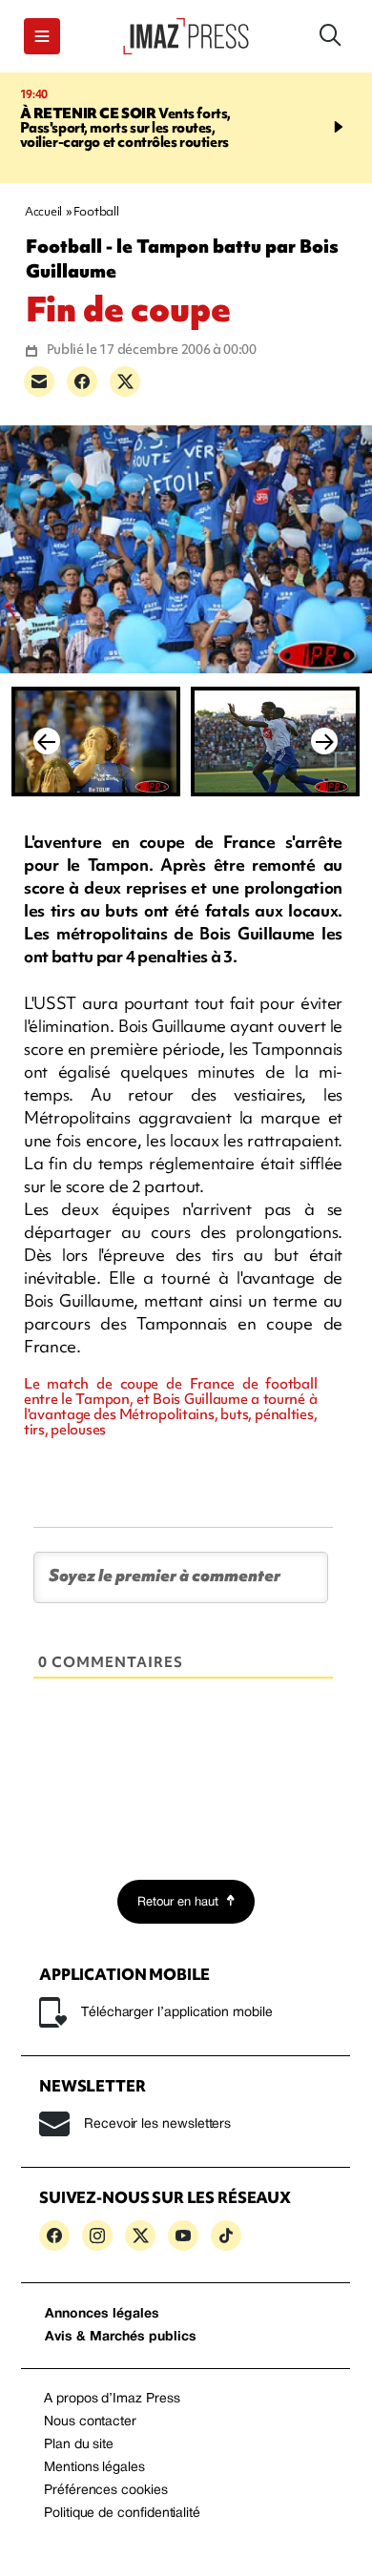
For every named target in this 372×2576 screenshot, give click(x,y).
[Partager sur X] (125, 381)
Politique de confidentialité (122, 2514)
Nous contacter (90, 2422)
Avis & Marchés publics (121, 2337)
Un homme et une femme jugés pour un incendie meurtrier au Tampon (149, 128)
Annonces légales (102, 2314)
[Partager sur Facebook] (82, 381)
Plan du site (79, 2445)
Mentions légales (94, 2468)
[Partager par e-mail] (39, 381)
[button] (42, 36)
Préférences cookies (106, 2491)
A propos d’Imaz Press (112, 2399)
